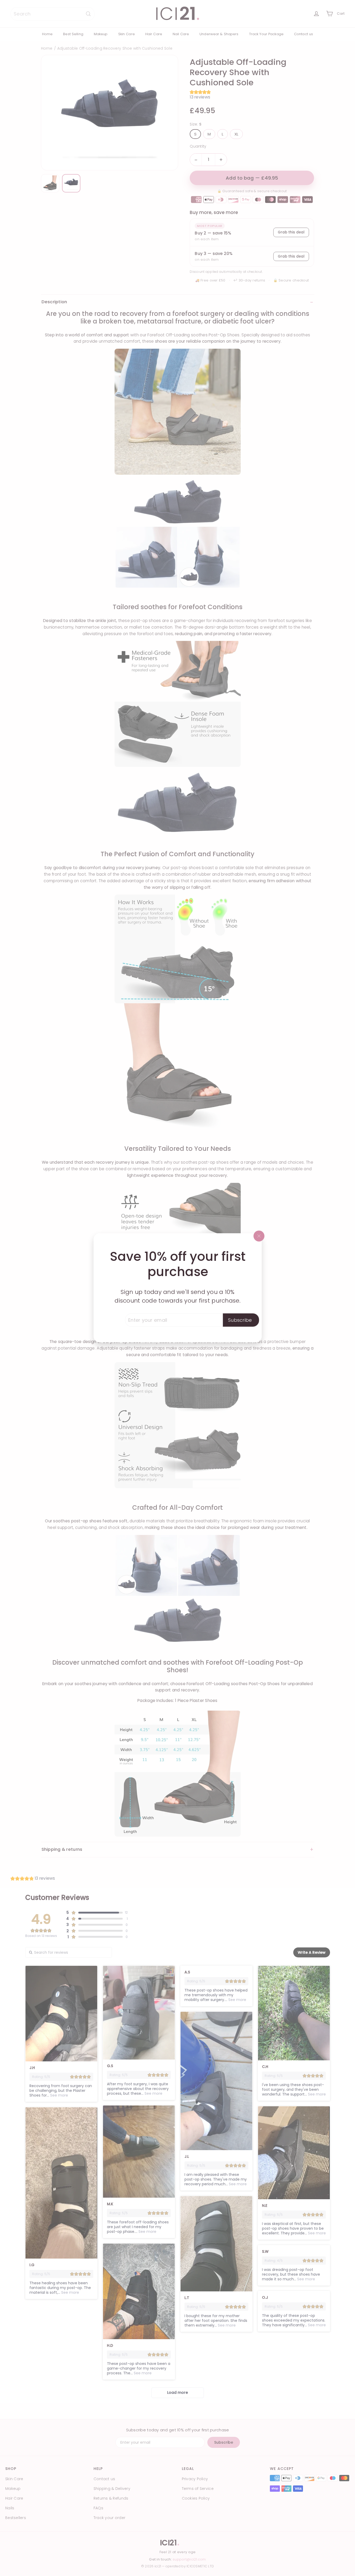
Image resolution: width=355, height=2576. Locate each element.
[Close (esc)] (259, 1236)
